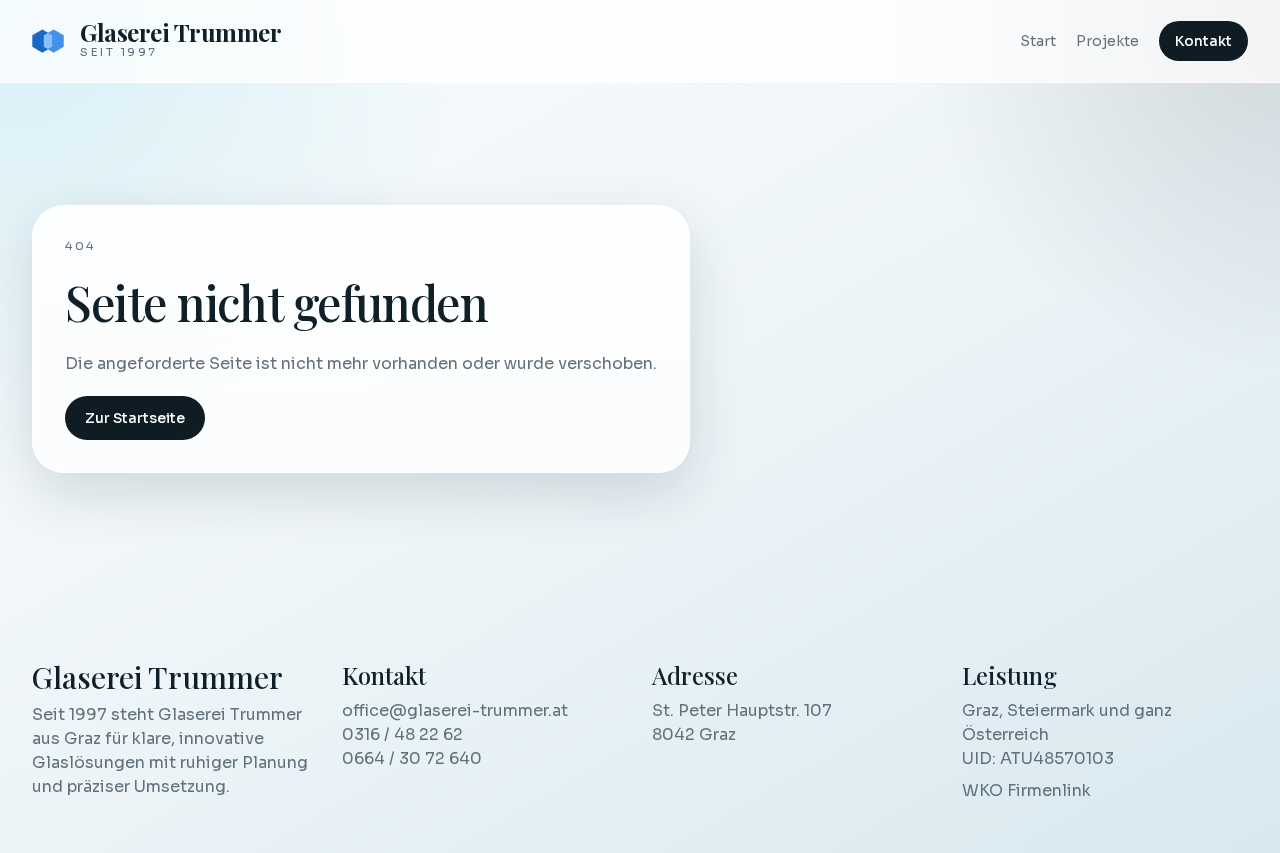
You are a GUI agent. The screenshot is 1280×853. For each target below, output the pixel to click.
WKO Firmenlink (1026, 790)
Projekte (1107, 41)
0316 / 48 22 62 (402, 734)
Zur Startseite (135, 418)
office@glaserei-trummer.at (455, 710)
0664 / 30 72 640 (412, 758)
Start (1038, 41)
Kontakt (1203, 41)
